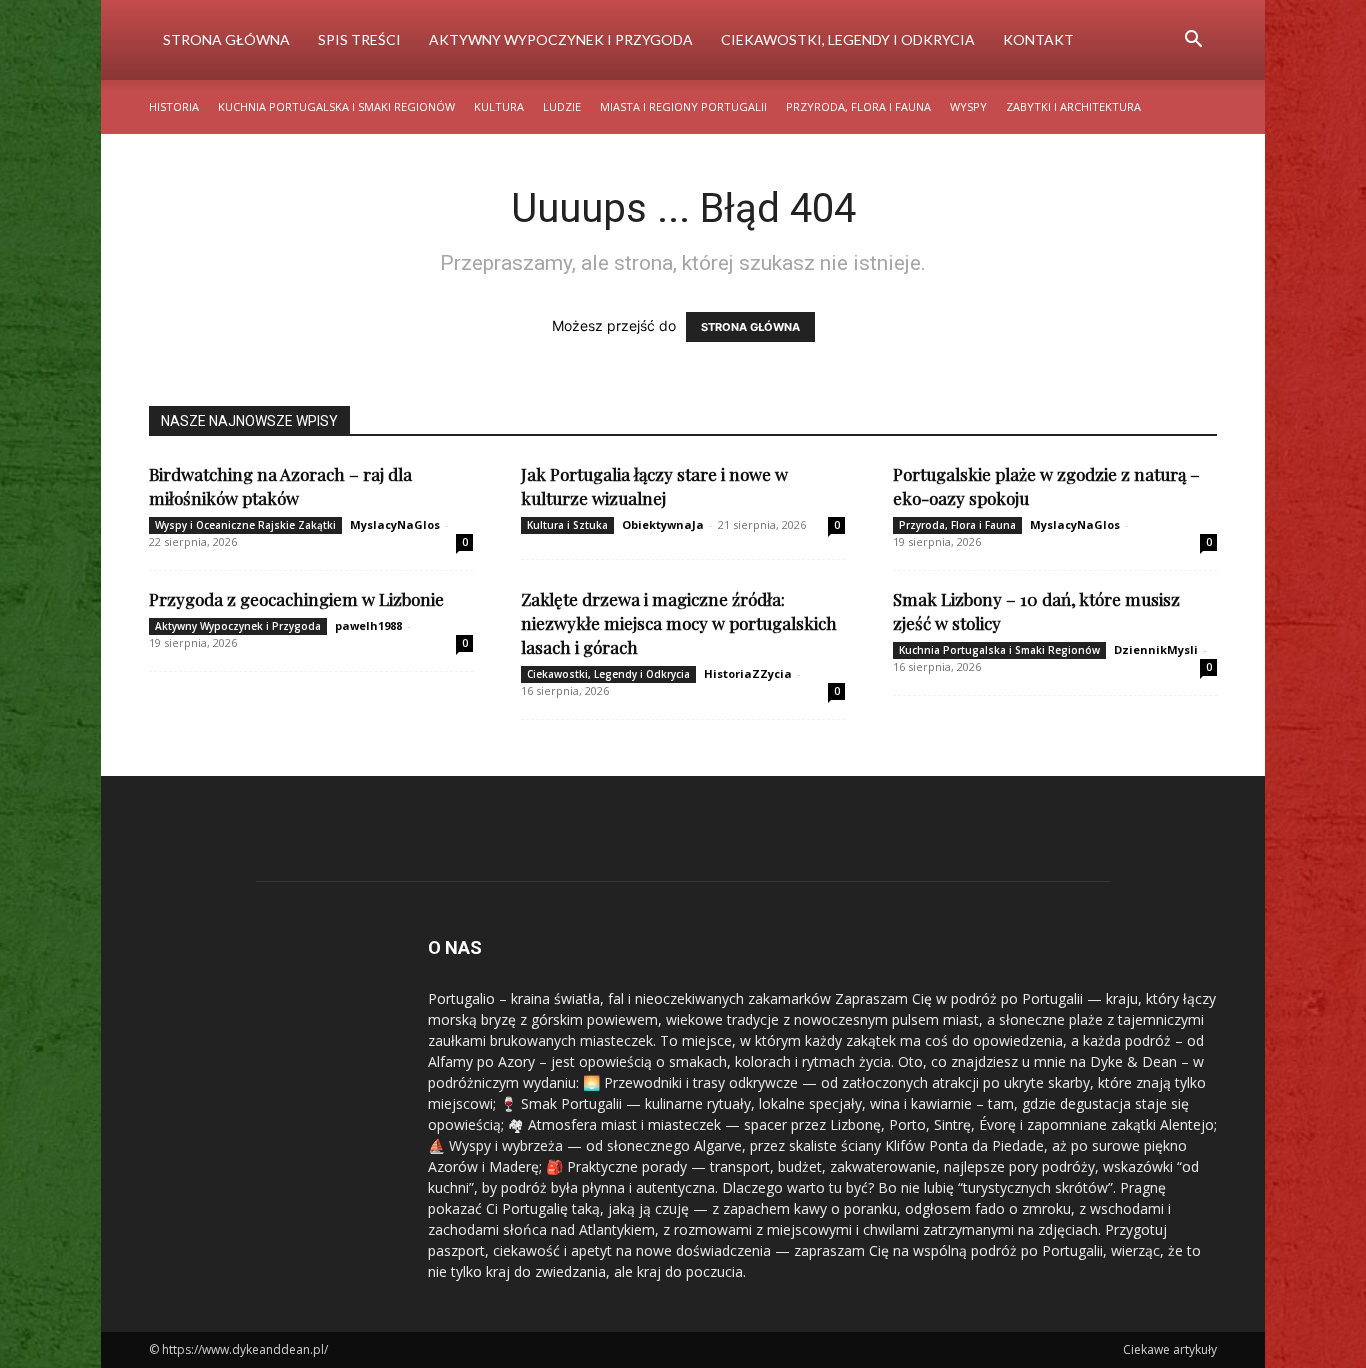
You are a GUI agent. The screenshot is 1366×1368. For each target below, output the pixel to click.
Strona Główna (226, 39)
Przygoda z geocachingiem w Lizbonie (296, 599)
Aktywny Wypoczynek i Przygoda (561, 39)
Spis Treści (359, 39)
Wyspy (968, 106)
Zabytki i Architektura (1073, 106)
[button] (1193, 41)
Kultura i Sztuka (567, 525)
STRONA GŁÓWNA (750, 327)
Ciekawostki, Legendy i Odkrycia (848, 39)
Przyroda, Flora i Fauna (858, 106)
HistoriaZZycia (748, 673)
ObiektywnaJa (663, 524)
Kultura (499, 106)
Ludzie (562, 106)
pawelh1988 (368, 625)
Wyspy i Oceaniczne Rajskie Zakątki (245, 525)
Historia (174, 106)
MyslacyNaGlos (395, 524)
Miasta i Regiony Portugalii (683, 106)
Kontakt (1038, 39)
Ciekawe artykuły (1170, 1349)
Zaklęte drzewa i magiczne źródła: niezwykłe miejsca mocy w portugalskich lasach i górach (679, 623)
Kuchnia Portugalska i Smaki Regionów (336, 106)
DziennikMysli (1156, 649)
